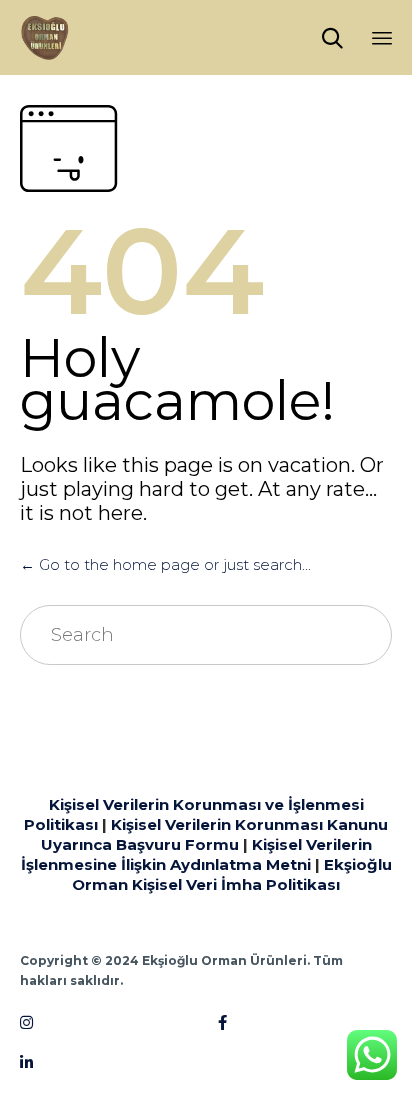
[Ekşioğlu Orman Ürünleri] (45, 37)
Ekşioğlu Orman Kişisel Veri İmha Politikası (232, 874)
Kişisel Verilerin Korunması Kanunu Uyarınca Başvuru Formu (215, 834)
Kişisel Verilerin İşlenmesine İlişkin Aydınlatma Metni (196, 854)
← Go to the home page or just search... (165, 564)
